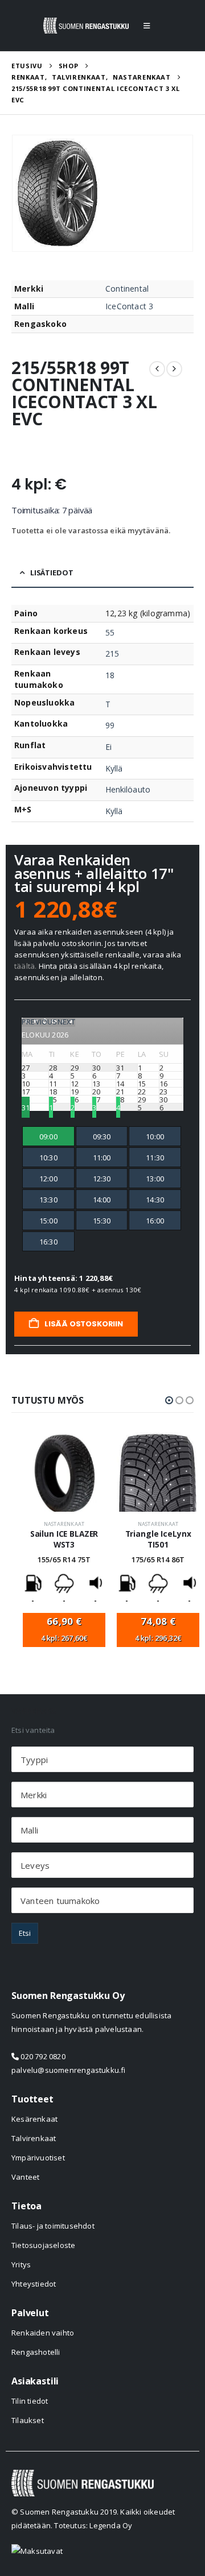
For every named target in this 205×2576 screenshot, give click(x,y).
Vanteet (25, 2177)
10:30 (48, 1158)
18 (110, 675)
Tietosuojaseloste (43, 2245)
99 (110, 725)
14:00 (102, 1200)
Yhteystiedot (34, 2284)
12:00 (48, 1179)
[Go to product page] (64, 1472)
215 (112, 654)
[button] (147, 26)
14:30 (155, 1200)
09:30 (102, 1136)
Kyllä (114, 768)
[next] (174, 369)
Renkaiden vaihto (43, 2333)
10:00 (155, 1136)
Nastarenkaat (64, 1524)
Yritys (21, 2264)
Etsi (25, 1933)
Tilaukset (28, 2420)
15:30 (102, 1221)
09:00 (48, 1136)
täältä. (25, 966)
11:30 (155, 1158)
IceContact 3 (129, 306)
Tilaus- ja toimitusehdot (53, 2226)
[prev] (157, 369)
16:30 (48, 1242)
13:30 (48, 1200)
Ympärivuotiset (38, 2158)
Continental (127, 289)
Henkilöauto (128, 789)
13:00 (155, 1179)
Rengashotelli (36, 2352)
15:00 (48, 1221)
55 (110, 632)
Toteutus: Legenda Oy (93, 2525)
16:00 (155, 1221)
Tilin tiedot (30, 2401)
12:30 (102, 1179)
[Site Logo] (86, 26)
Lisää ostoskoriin (83, 1324)
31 (26, 1107)
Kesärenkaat (34, 2119)
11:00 (102, 1158)
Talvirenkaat (34, 2138)
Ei (108, 747)
